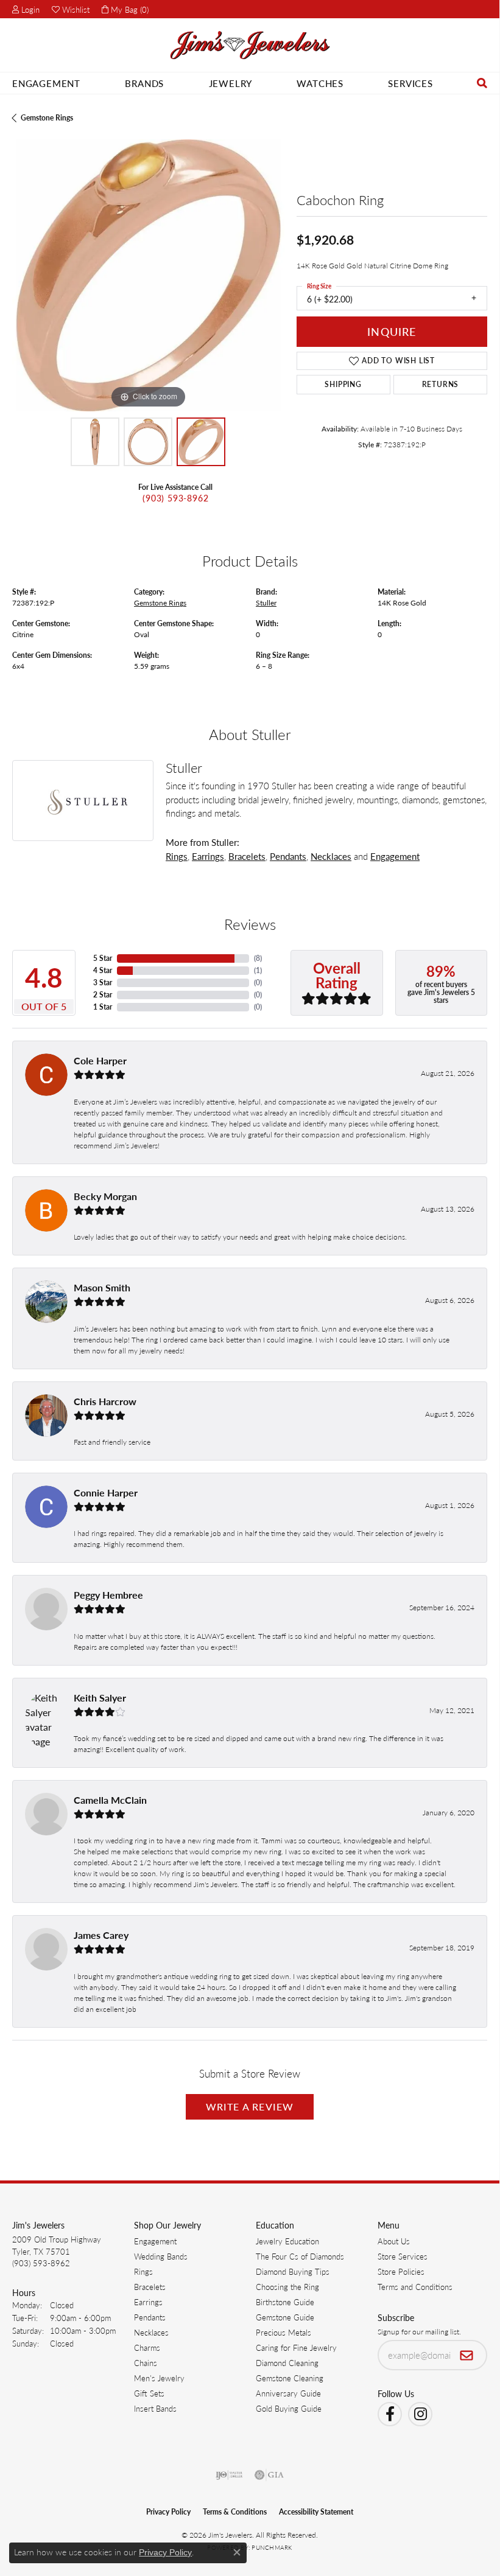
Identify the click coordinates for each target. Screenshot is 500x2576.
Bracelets (247, 856)
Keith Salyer (100, 1698)
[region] (148, 275)
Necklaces (331, 856)
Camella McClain (110, 1800)
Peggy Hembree (108, 1595)
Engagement (46, 83)
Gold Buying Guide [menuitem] (289, 2408)
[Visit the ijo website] (229, 2475)
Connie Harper (106, 1492)
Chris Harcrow (105, 1401)
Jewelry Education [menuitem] (287, 2241)
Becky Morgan (105, 1196)
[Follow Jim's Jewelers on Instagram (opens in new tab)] (420, 2414)
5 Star (103, 958)
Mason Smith (102, 1287)
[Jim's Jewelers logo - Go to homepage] (250, 45)
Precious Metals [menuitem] (283, 2332)
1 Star (103, 1007)
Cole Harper (100, 1060)
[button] (26, 9)
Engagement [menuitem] (155, 2241)
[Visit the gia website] (269, 2475)
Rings (177, 856)
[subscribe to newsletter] (467, 2355)
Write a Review (250, 2107)
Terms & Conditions (235, 2512)
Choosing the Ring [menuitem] (287, 2287)
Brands (144, 83)
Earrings (208, 856)
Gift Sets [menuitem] (149, 2393)
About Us (394, 2241)
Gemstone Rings (47, 118)
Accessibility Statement (316, 2512)
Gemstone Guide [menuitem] (285, 2317)
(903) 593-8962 (175, 498)
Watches (320, 83)
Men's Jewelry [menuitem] (159, 2378)
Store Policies (401, 2271)
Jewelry (231, 83)
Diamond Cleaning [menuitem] (287, 2363)
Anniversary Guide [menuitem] (288, 2393)
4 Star (103, 970)
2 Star (103, 995)
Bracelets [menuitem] (150, 2287)
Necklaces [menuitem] (151, 2332)
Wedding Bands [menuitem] (161, 2256)
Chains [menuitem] (146, 2363)
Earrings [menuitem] (148, 2302)
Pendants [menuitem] (150, 2317)
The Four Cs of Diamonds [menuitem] (300, 2256)
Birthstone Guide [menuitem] (285, 2302)
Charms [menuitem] (147, 2347)
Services (410, 83)
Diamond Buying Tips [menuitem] (293, 2271)
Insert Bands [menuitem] (155, 2408)
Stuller (266, 603)
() (258, 958)
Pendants (288, 856)
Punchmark (272, 2547)
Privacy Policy (168, 2512)
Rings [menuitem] (143, 2271)
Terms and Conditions (415, 2287)
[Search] (482, 83)
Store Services (403, 2256)
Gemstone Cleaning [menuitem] (290, 2378)
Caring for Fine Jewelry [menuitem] (296, 2347)
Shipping (343, 384)
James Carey (101, 1935)
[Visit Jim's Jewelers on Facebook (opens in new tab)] (390, 2414)
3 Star (103, 983)
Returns (441, 384)
